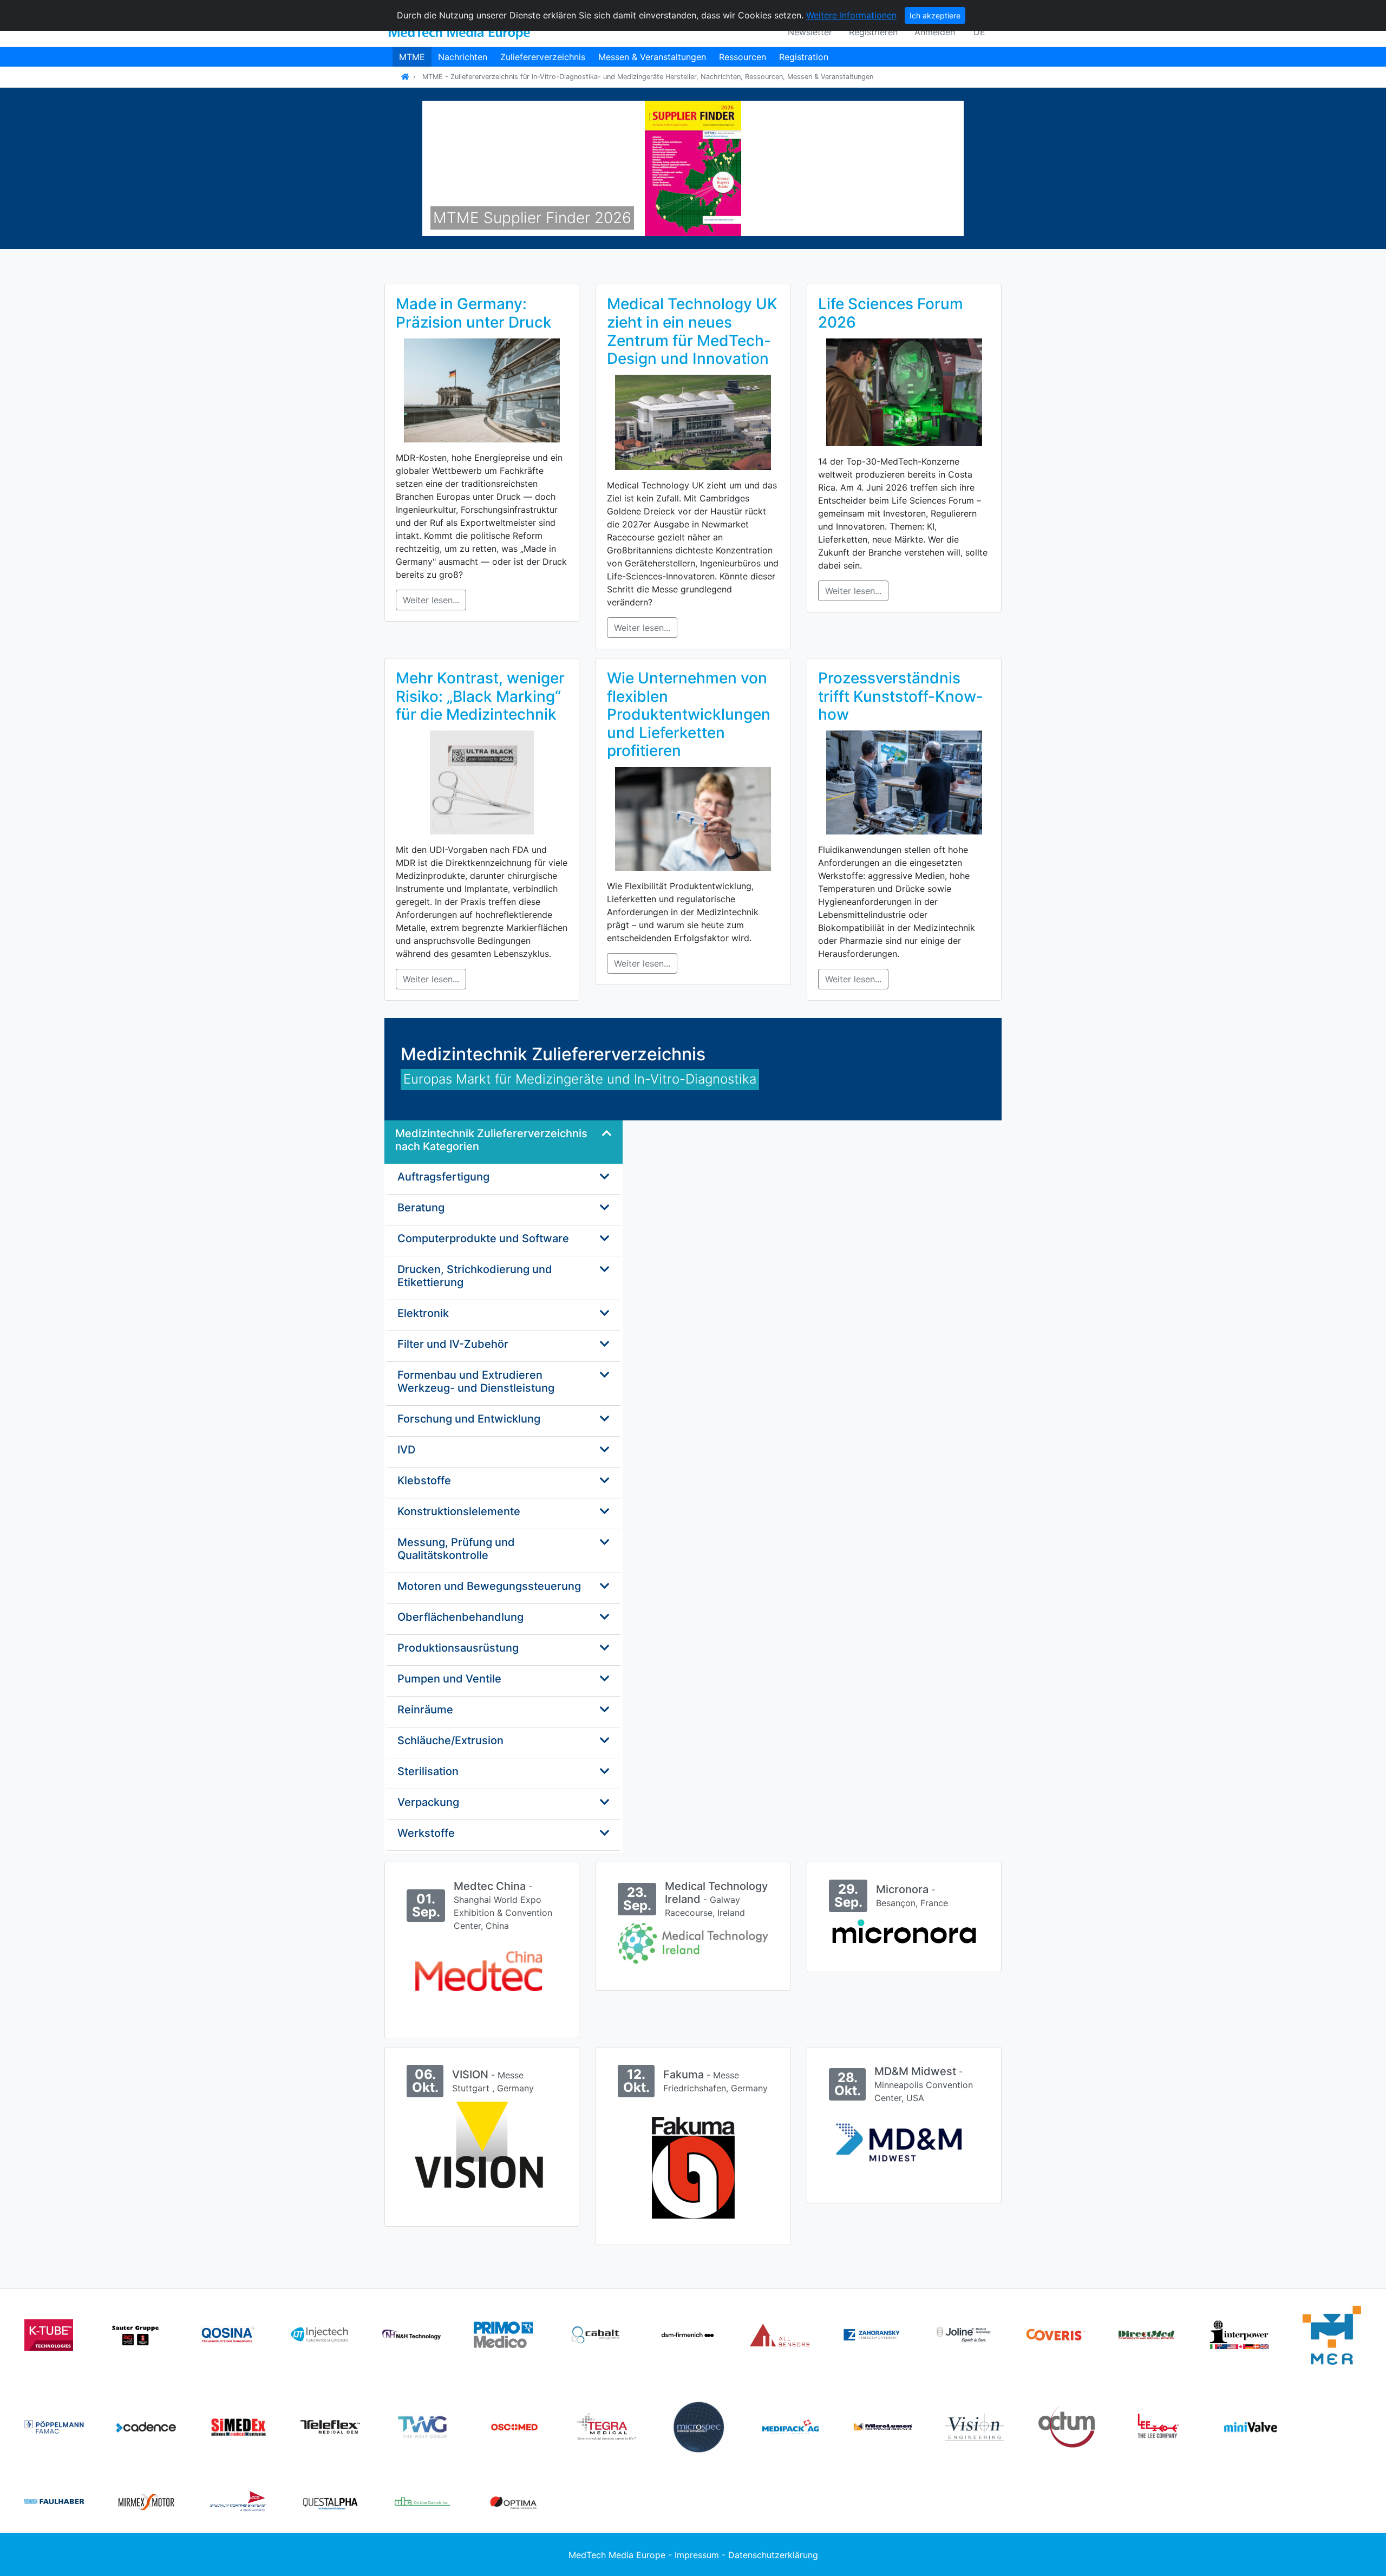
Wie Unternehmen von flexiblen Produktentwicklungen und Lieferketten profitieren (689, 714)
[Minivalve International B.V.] (1251, 2426)
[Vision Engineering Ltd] (975, 2426)
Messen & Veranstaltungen (652, 57)
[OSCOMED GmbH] (514, 2426)
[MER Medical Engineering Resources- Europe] (1332, 2334)
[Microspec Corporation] (698, 2426)
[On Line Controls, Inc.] (422, 2501)
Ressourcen (743, 57)
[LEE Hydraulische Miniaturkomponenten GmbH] (1159, 2426)
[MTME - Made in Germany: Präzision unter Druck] (482, 389)
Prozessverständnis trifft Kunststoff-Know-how (901, 696)
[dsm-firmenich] (688, 2334)
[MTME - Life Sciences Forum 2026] (904, 392)
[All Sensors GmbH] (780, 2334)
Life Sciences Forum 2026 (891, 313)
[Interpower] (1240, 2334)
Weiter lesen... (431, 600)
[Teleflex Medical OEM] (330, 2426)
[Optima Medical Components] (514, 2501)
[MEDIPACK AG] (790, 2426)
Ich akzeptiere (935, 15)
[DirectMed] (1148, 2334)
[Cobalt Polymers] (596, 2334)
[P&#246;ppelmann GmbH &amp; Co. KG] (54, 2426)
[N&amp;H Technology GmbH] (411, 2334)
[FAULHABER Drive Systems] (54, 2501)
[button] (463, 168)
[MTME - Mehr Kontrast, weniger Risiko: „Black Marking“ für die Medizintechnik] (482, 781)
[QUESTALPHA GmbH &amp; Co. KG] (330, 2501)
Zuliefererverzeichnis (543, 57)
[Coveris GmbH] (1056, 2334)
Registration (804, 57)
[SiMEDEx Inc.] (238, 2426)
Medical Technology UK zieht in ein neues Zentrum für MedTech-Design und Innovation (692, 331)
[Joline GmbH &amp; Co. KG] (964, 2334)
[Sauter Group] (135, 2334)
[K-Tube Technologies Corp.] (49, 2334)
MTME (412, 57)
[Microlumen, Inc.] (882, 2426)
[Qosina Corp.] (227, 2334)
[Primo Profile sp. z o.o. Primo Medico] (504, 2334)
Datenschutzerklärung (773, 2555)
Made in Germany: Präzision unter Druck (474, 313)
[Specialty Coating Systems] (238, 2501)
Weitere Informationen (851, 15)
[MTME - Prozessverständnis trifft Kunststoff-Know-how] (904, 781)
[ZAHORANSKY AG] (872, 2334)
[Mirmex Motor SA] (146, 2501)
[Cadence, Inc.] (146, 2426)
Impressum (697, 2555)
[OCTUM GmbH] (1067, 2426)
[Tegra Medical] (606, 2426)
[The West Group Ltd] (422, 2426)
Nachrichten (463, 57)
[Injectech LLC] (319, 2334)
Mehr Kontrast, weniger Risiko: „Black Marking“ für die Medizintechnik (480, 696)
